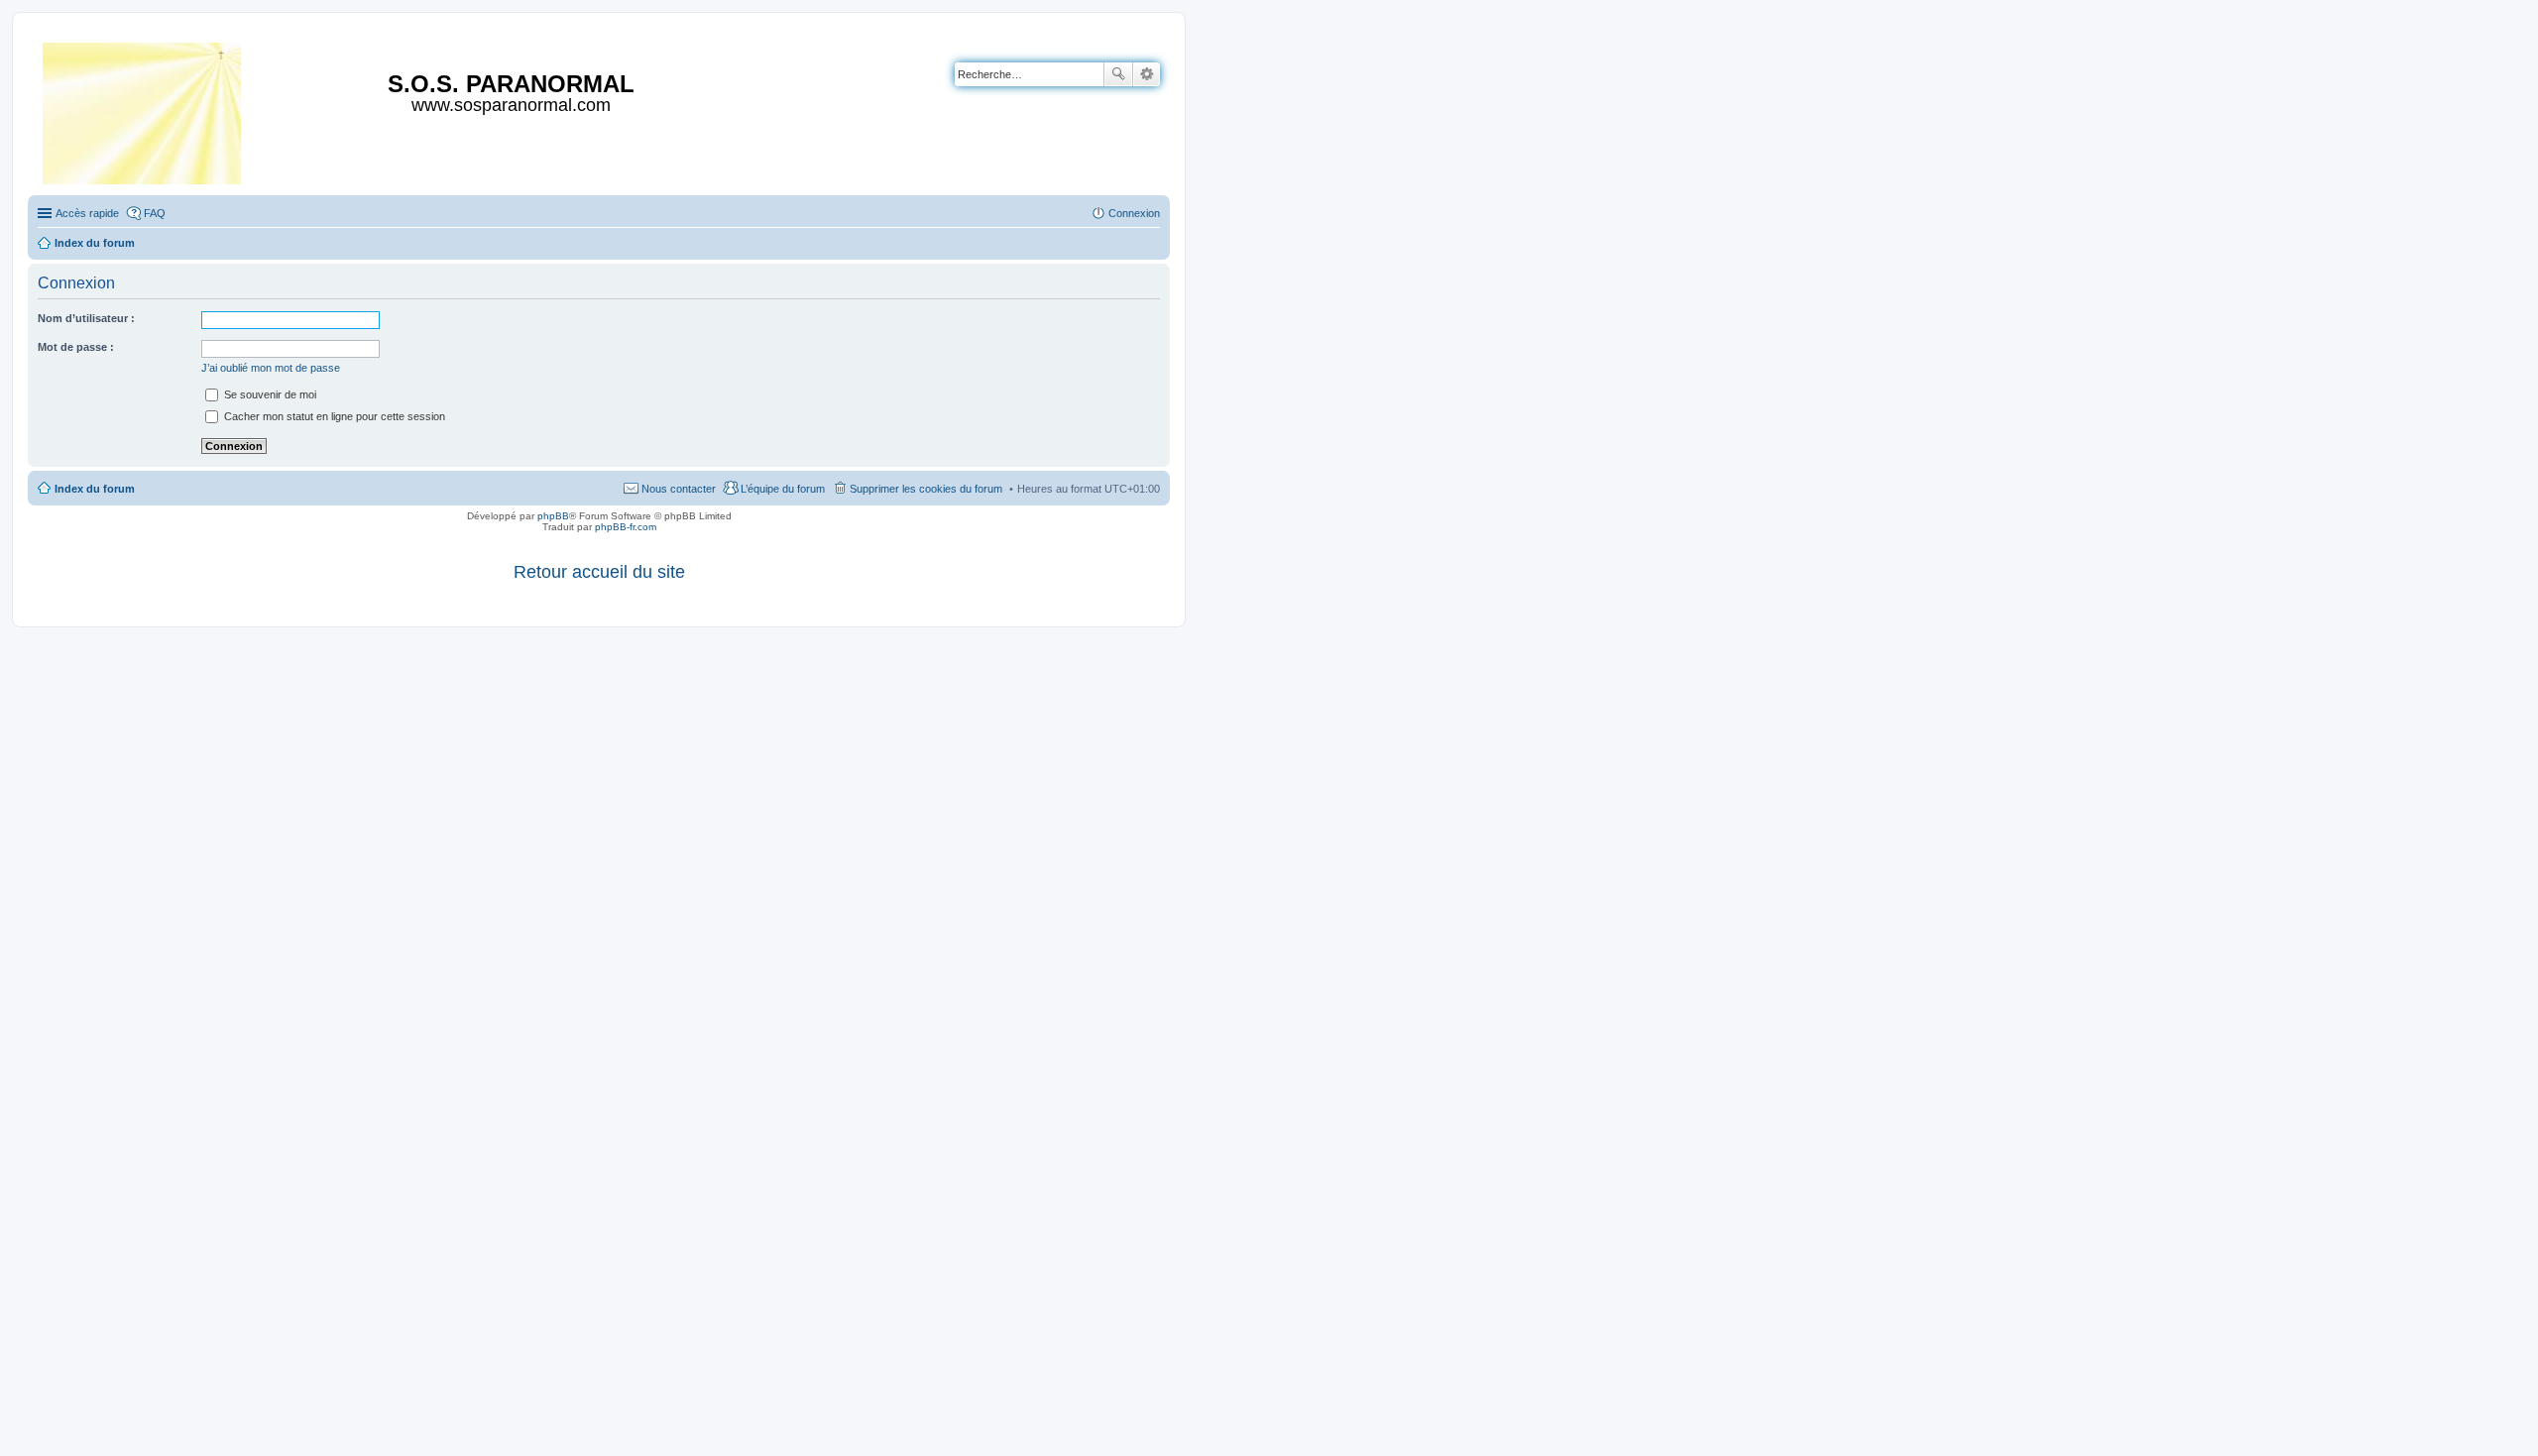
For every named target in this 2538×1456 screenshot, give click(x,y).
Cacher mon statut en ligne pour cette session (333, 416)
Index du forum (95, 489)
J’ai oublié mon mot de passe (271, 368)
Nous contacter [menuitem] (679, 489)
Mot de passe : (76, 347)
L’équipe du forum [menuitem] (783, 489)
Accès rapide (87, 213)
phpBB (553, 516)
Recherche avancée (1147, 74)
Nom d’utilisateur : (86, 318)
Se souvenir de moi (269, 394)
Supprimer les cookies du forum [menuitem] (926, 489)
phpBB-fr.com (626, 527)
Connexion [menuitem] (1134, 213)
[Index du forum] (143, 110)
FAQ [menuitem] (155, 213)
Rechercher (1118, 74)
